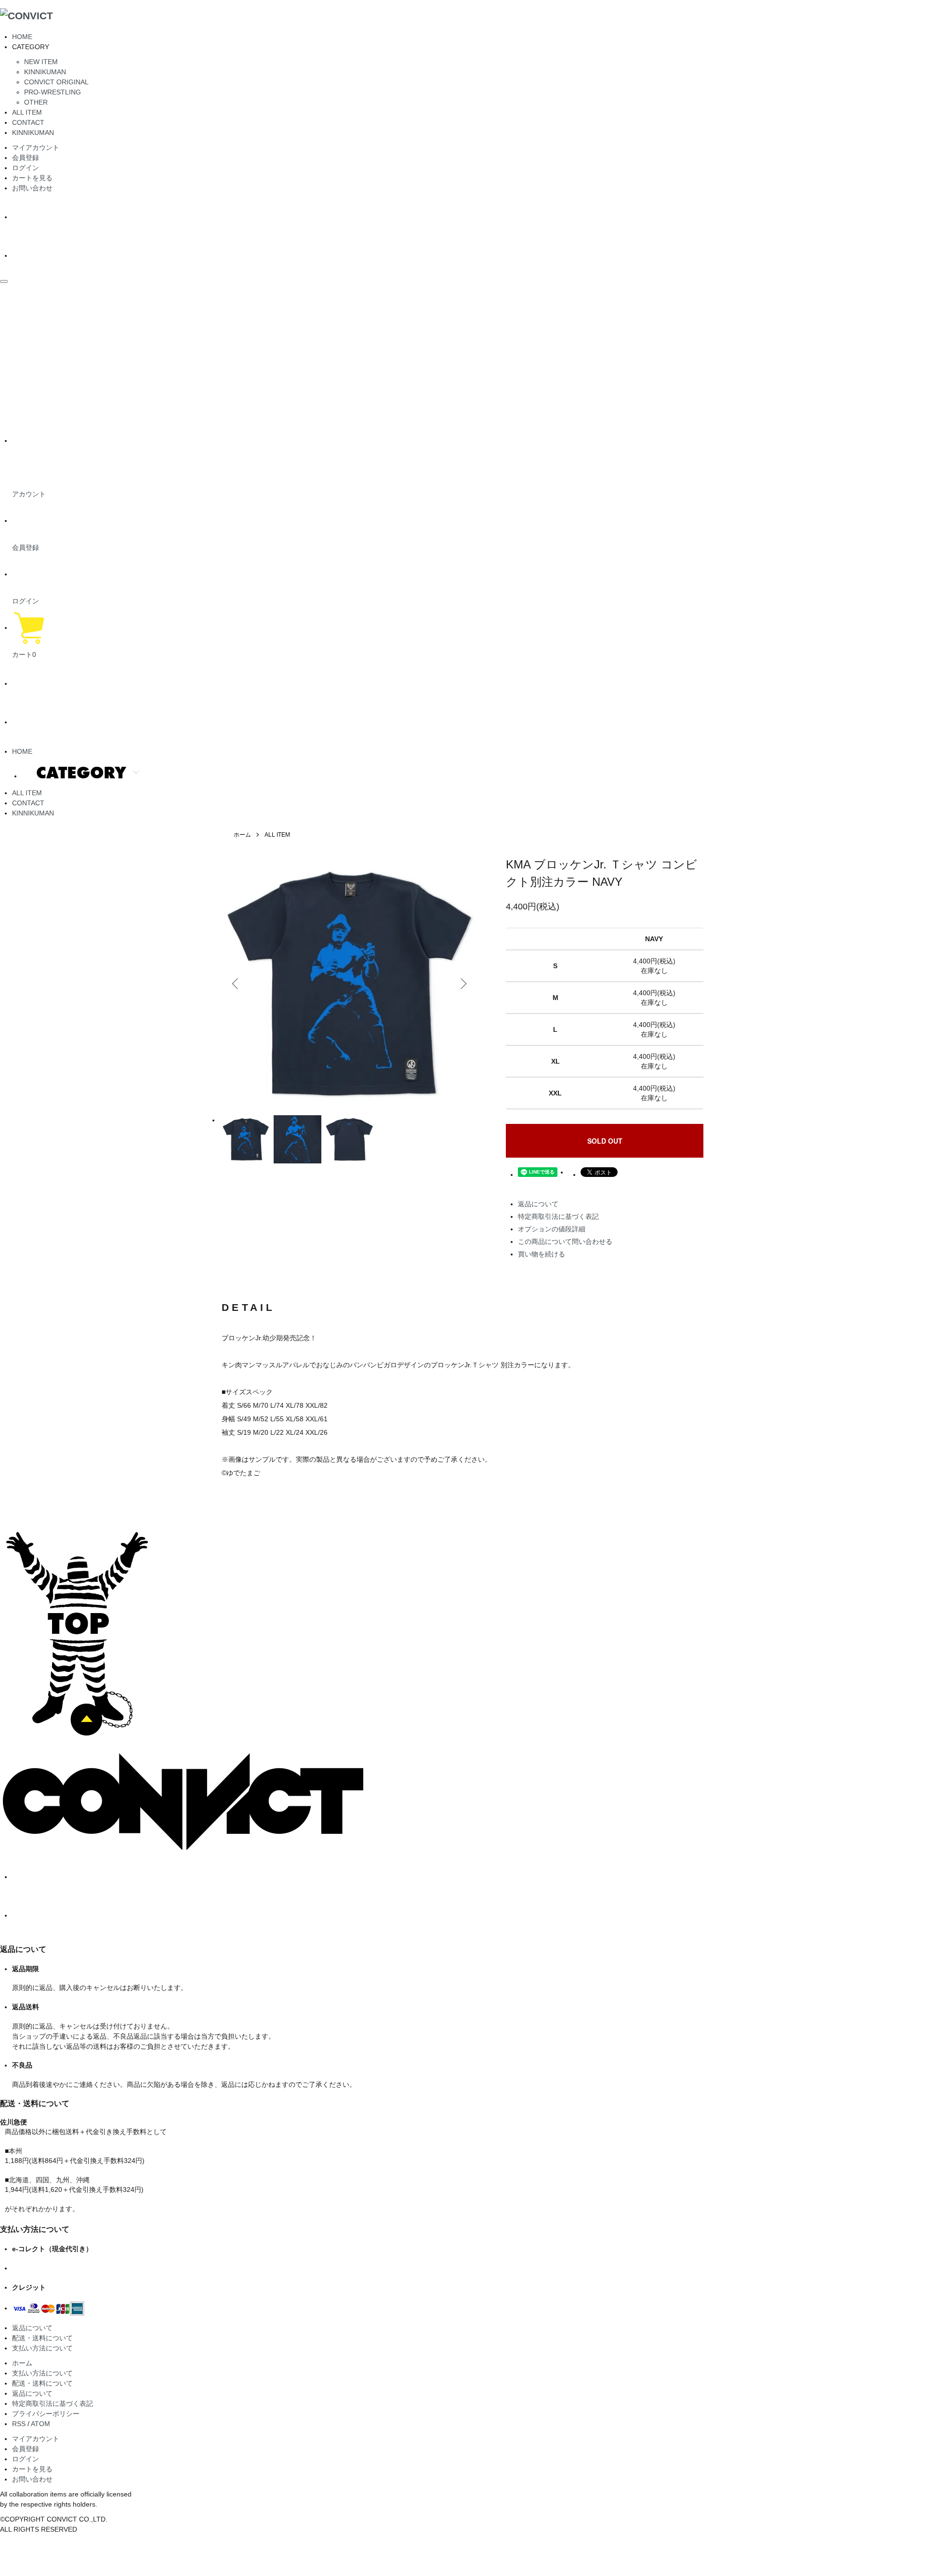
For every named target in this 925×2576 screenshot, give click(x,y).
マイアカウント (36, 147)
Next (462, 984)
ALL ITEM (27, 112)
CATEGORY (81, 772)
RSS (19, 2424)
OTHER (36, 102)
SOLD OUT (605, 1141)
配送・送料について (42, 2338)
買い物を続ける (542, 1254)
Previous (236, 984)
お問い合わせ (32, 188)
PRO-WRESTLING (53, 92)
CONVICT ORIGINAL (56, 82)
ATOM (40, 2424)
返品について (538, 1204)
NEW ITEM (41, 62)
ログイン (26, 168)
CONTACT (28, 122)
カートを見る (32, 178)
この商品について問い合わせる (565, 1241)
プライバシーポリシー (46, 2414)
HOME (22, 37)
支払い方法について (42, 2348)
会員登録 (26, 158)
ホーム (242, 835)
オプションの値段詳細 (552, 1229)
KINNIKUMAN (45, 72)
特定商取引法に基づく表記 (558, 1216)
